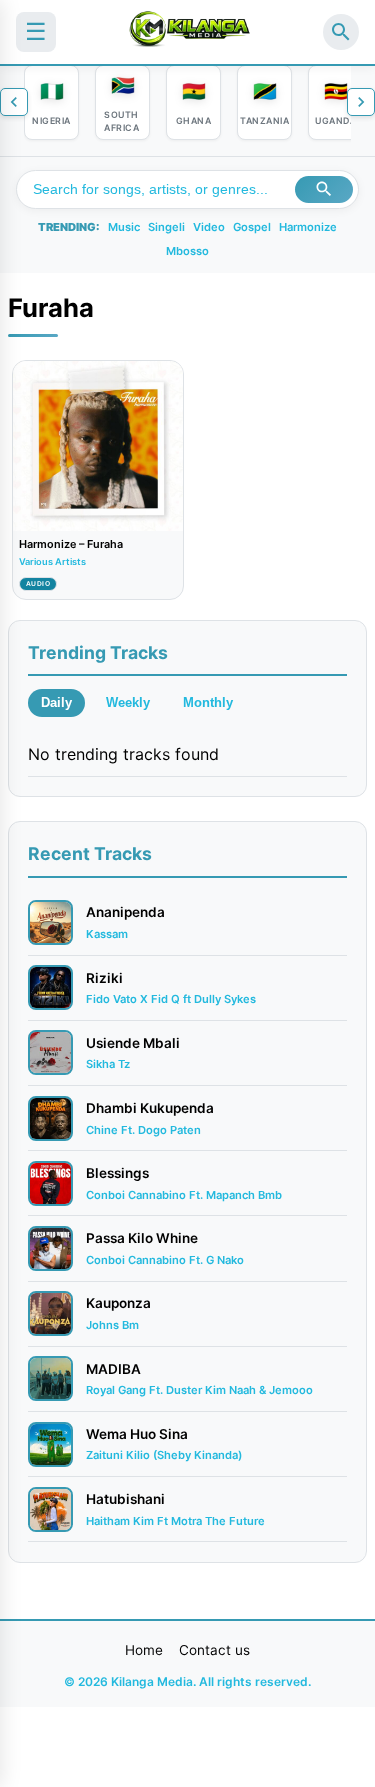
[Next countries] (361, 102)
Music (124, 227)
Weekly (128, 702)
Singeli (166, 227)
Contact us (214, 1650)
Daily (56, 702)
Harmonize (308, 227)
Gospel (252, 227)
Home (144, 1650)
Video (209, 227)
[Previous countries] (14, 102)
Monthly (208, 702)
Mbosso (187, 251)
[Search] (341, 32)
